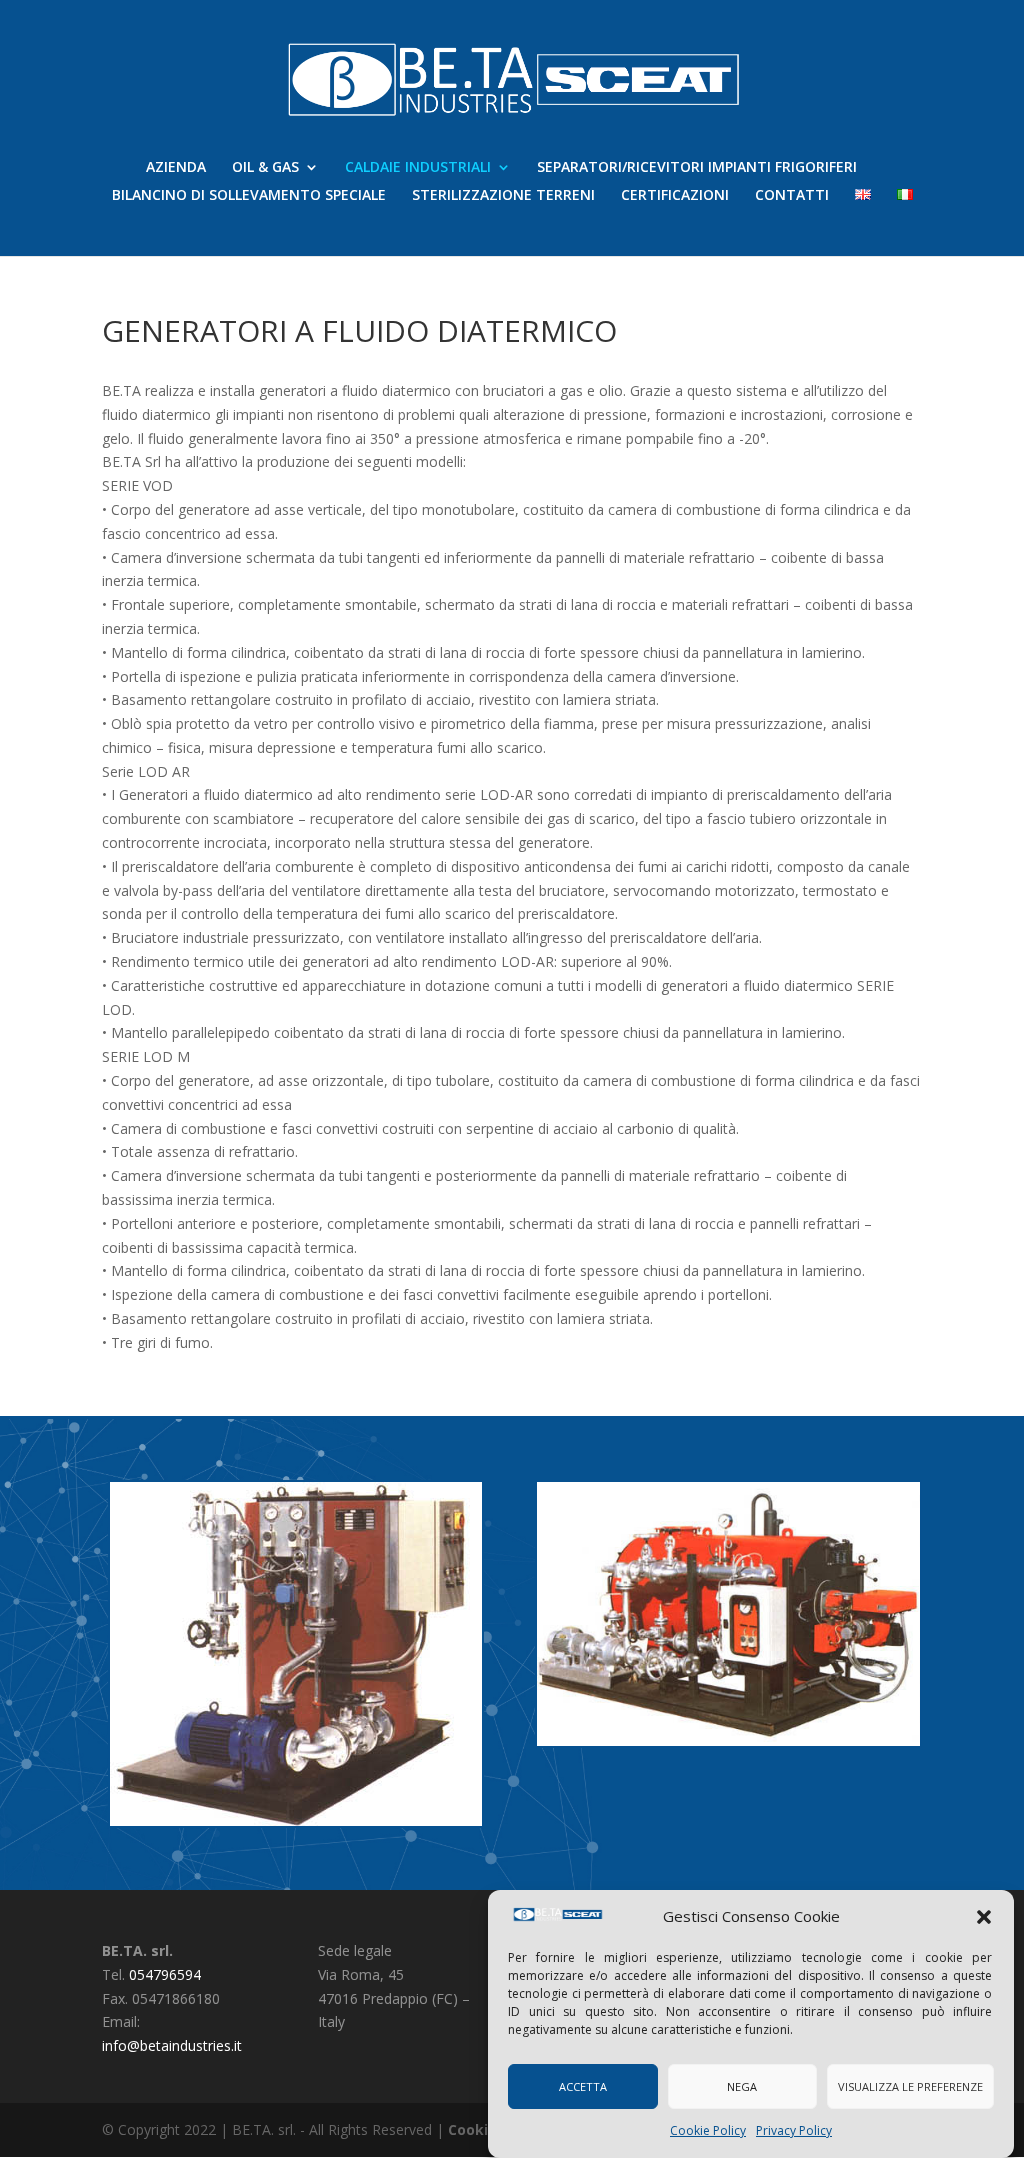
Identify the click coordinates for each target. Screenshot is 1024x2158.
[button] (984, 1917)
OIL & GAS (265, 168)
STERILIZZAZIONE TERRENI (503, 196)
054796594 (165, 1974)
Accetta (583, 2086)
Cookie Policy (708, 2130)
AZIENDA (176, 168)
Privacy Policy (794, 2130)
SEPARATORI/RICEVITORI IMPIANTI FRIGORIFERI (697, 168)
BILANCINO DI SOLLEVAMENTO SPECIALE (249, 196)
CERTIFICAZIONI (675, 196)
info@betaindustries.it (172, 2045)
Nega (742, 2086)
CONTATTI (792, 196)
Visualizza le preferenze (910, 2086)
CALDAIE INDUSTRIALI (418, 168)
